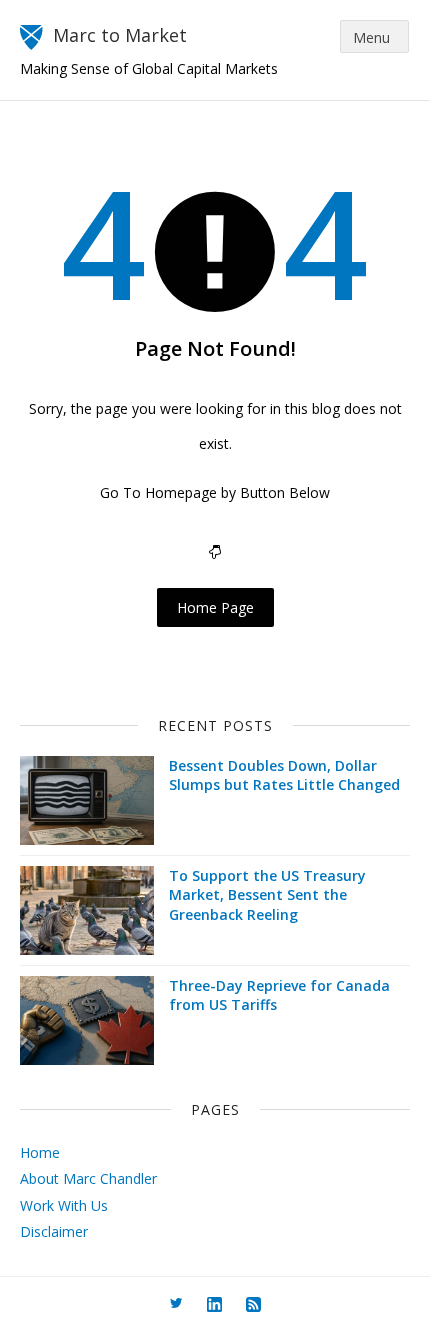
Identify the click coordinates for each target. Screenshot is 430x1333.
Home (40, 1152)
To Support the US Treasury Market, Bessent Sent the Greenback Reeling (267, 895)
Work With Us (64, 1205)
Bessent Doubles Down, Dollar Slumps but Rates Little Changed (284, 775)
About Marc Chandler (88, 1178)
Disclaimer (54, 1231)
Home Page (215, 607)
